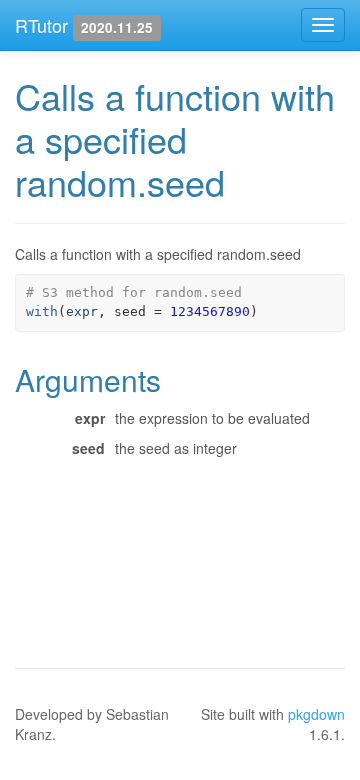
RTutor (41, 25)
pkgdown (316, 714)
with (42, 311)
